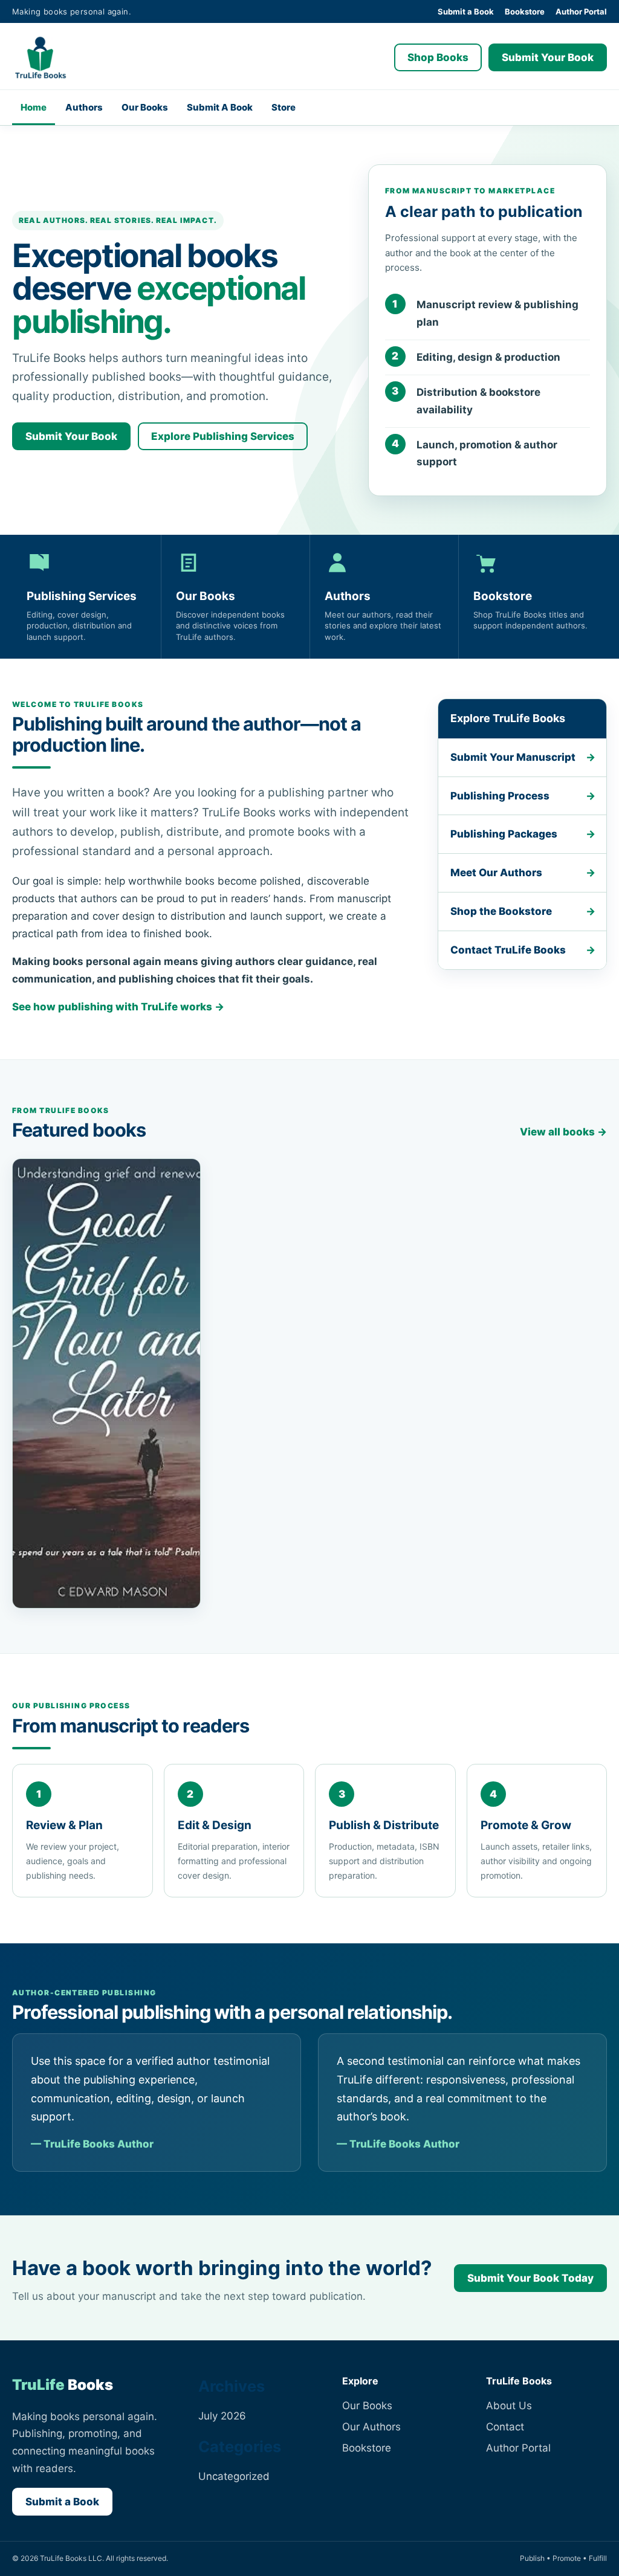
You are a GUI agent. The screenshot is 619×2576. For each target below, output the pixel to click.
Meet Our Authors (496, 873)
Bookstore (525, 11)
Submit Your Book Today (530, 2278)
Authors (84, 107)
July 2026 (222, 2416)
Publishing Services (86, 596)
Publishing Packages (504, 834)
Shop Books (438, 57)
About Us (509, 2406)
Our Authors (371, 2427)
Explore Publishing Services (223, 436)
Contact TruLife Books (508, 950)
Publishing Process (500, 796)
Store (284, 107)
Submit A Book (220, 107)
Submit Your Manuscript (513, 757)
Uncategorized (234, 2476)
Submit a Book (466, 11)
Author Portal (581, 11)
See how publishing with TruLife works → (118, 1007)
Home (34, 107)
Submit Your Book (548, 57)
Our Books (145, 107)
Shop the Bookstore (501, 911)
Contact (505, 2427)
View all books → (563, 1132)
